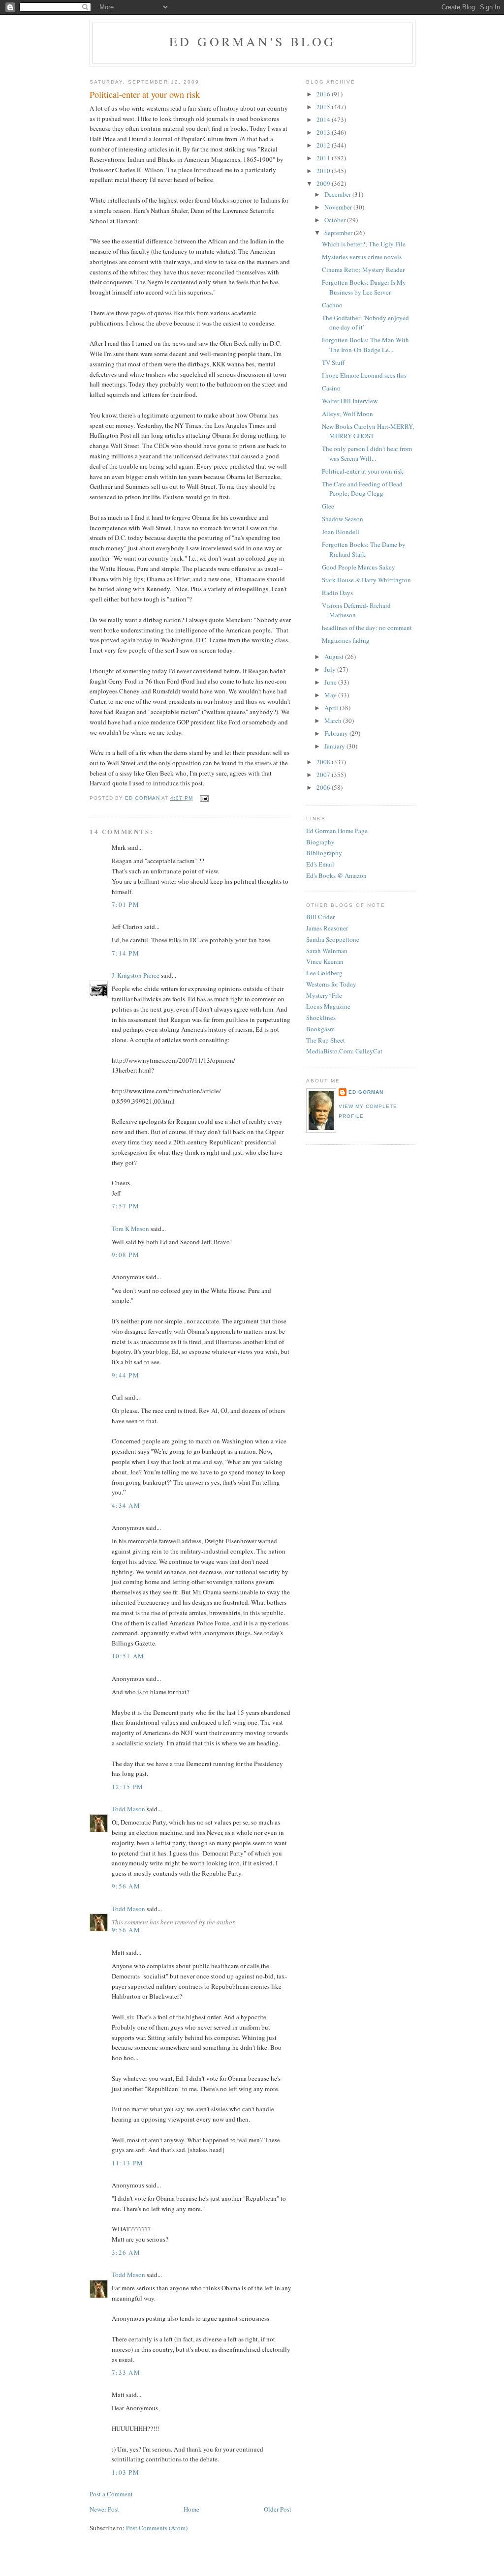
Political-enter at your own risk (363, 471)
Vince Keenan (325, 961)
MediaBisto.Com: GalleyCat (344, 1051)
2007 (324, 775)
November (339, 207)
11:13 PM (127, 2163)
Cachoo (332, 305)
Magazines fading (346, 640)
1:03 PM (126, 2472)
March (334, 720)
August (335, 657)
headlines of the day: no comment (367, 628)
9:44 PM (126, 1375)
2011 (324, 158)
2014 (324, 120)
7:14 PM (126, 953)
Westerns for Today (331, 984)
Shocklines (321, 1018)
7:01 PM (126, 904)
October (336, 220)
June (331, 682)
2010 (324, 171)
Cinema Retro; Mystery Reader (363, 270)
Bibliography (324, 853)
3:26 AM (126, 2252)
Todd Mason (128, 1809)
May (331, 695)
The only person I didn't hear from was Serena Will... (367, 453)
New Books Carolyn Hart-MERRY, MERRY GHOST (368, 431)
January (335, 746)
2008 (324, 762)
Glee (328, 506)
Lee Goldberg (324, 973)
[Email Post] (204, 798)
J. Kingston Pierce (136, 975)
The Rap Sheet (326, 1040)
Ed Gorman (366, 1092)
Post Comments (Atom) (157, 2528)
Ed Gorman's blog (252, 41)
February (337, 733)
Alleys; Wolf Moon (347, 414)
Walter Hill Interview (350, 401)
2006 (324, 787)
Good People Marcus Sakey (359, 567)
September (339, 233)
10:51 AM (128, 1656)
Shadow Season (343, 519)
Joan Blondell (341, 532)
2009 (324, 183)
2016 (324, 94)
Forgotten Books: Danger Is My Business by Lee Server (364, 287)
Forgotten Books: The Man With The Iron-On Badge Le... (365, 345)
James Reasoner (327, 928)
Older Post (278, 2509)
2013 (324, 132)
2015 (324, 107)
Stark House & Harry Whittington (366, 580)
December (338, 194)
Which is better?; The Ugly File (364, 244)
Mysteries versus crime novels (362, 257)
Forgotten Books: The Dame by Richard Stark (364, 549)
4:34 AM (126, 1505)
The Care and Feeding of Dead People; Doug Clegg (362, 489)
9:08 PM (126, 1255)
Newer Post (104, 2509)
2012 (324, 145)
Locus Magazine (328, 1006)
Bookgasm (320, 1029)
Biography (320, 842)
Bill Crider (320, 917)
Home (191, 2509)
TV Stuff (333, 362)
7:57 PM (126, 1206)
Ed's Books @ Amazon (336, 875)
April (332, 708)
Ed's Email (320, 864)
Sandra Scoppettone (333, 939)
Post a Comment (111, 2494)
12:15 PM (127, 1787)
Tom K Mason (130, 1228)
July (331, 669)
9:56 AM (126, 1886)
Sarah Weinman (327, 951)
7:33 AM (126, 2372)
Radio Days (337, 593)
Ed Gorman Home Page (337, 831)
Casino (331, 388)
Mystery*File (324, 995)
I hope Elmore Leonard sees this (364, 375)
